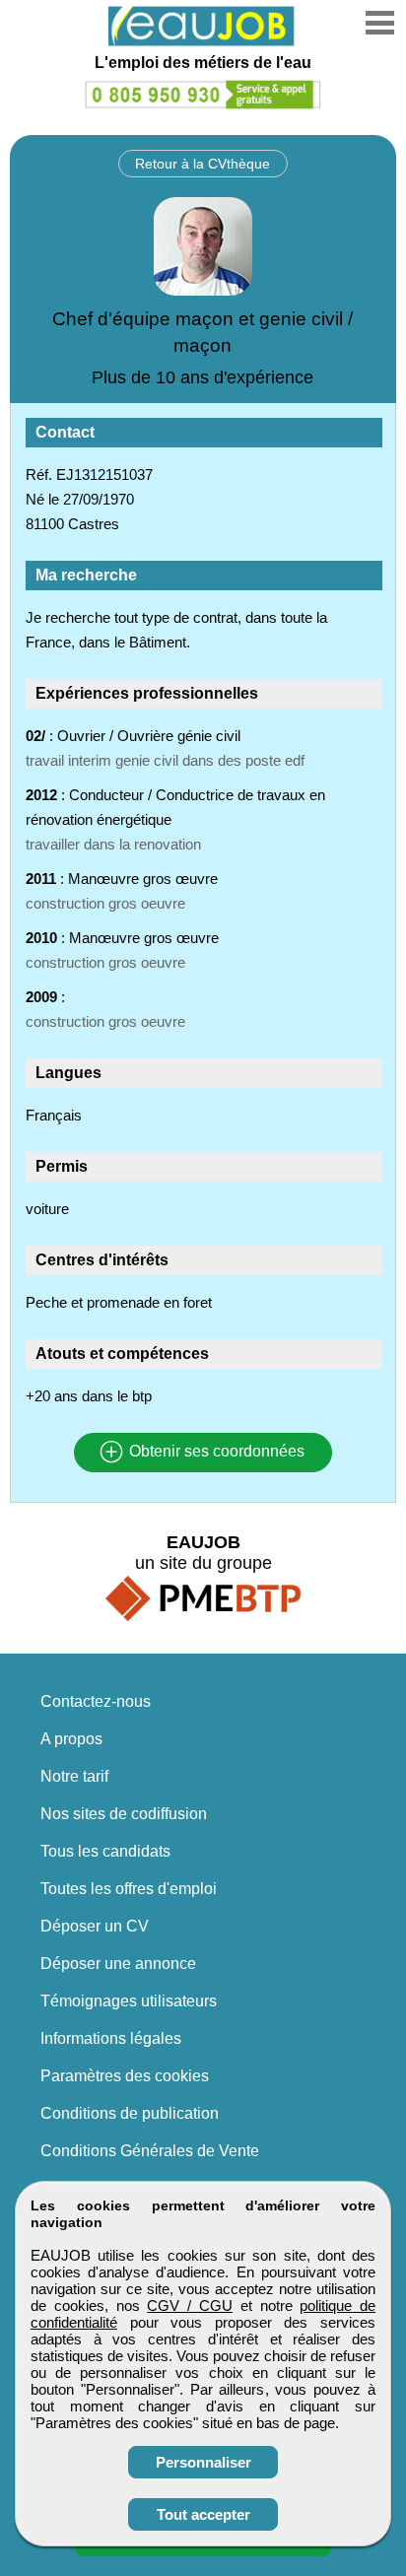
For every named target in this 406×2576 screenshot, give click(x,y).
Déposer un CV (95, 1926)
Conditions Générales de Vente (150, 2151)
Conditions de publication (130, 2113)
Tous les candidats (105, 1851)
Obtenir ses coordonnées (215, 1452)
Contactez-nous (96, 1701)
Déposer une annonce (118, 1964)
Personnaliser (203, 2462)
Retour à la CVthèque (203, 164)
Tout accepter (203, 2514)
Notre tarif (74, 1776)
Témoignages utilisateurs (129, 2001)
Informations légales (111, 2038)
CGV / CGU (190, 2305)
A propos (71, 1739)
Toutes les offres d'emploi (129, 1889)
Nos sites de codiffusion (124, 1814)
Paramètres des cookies (125, 2076)
